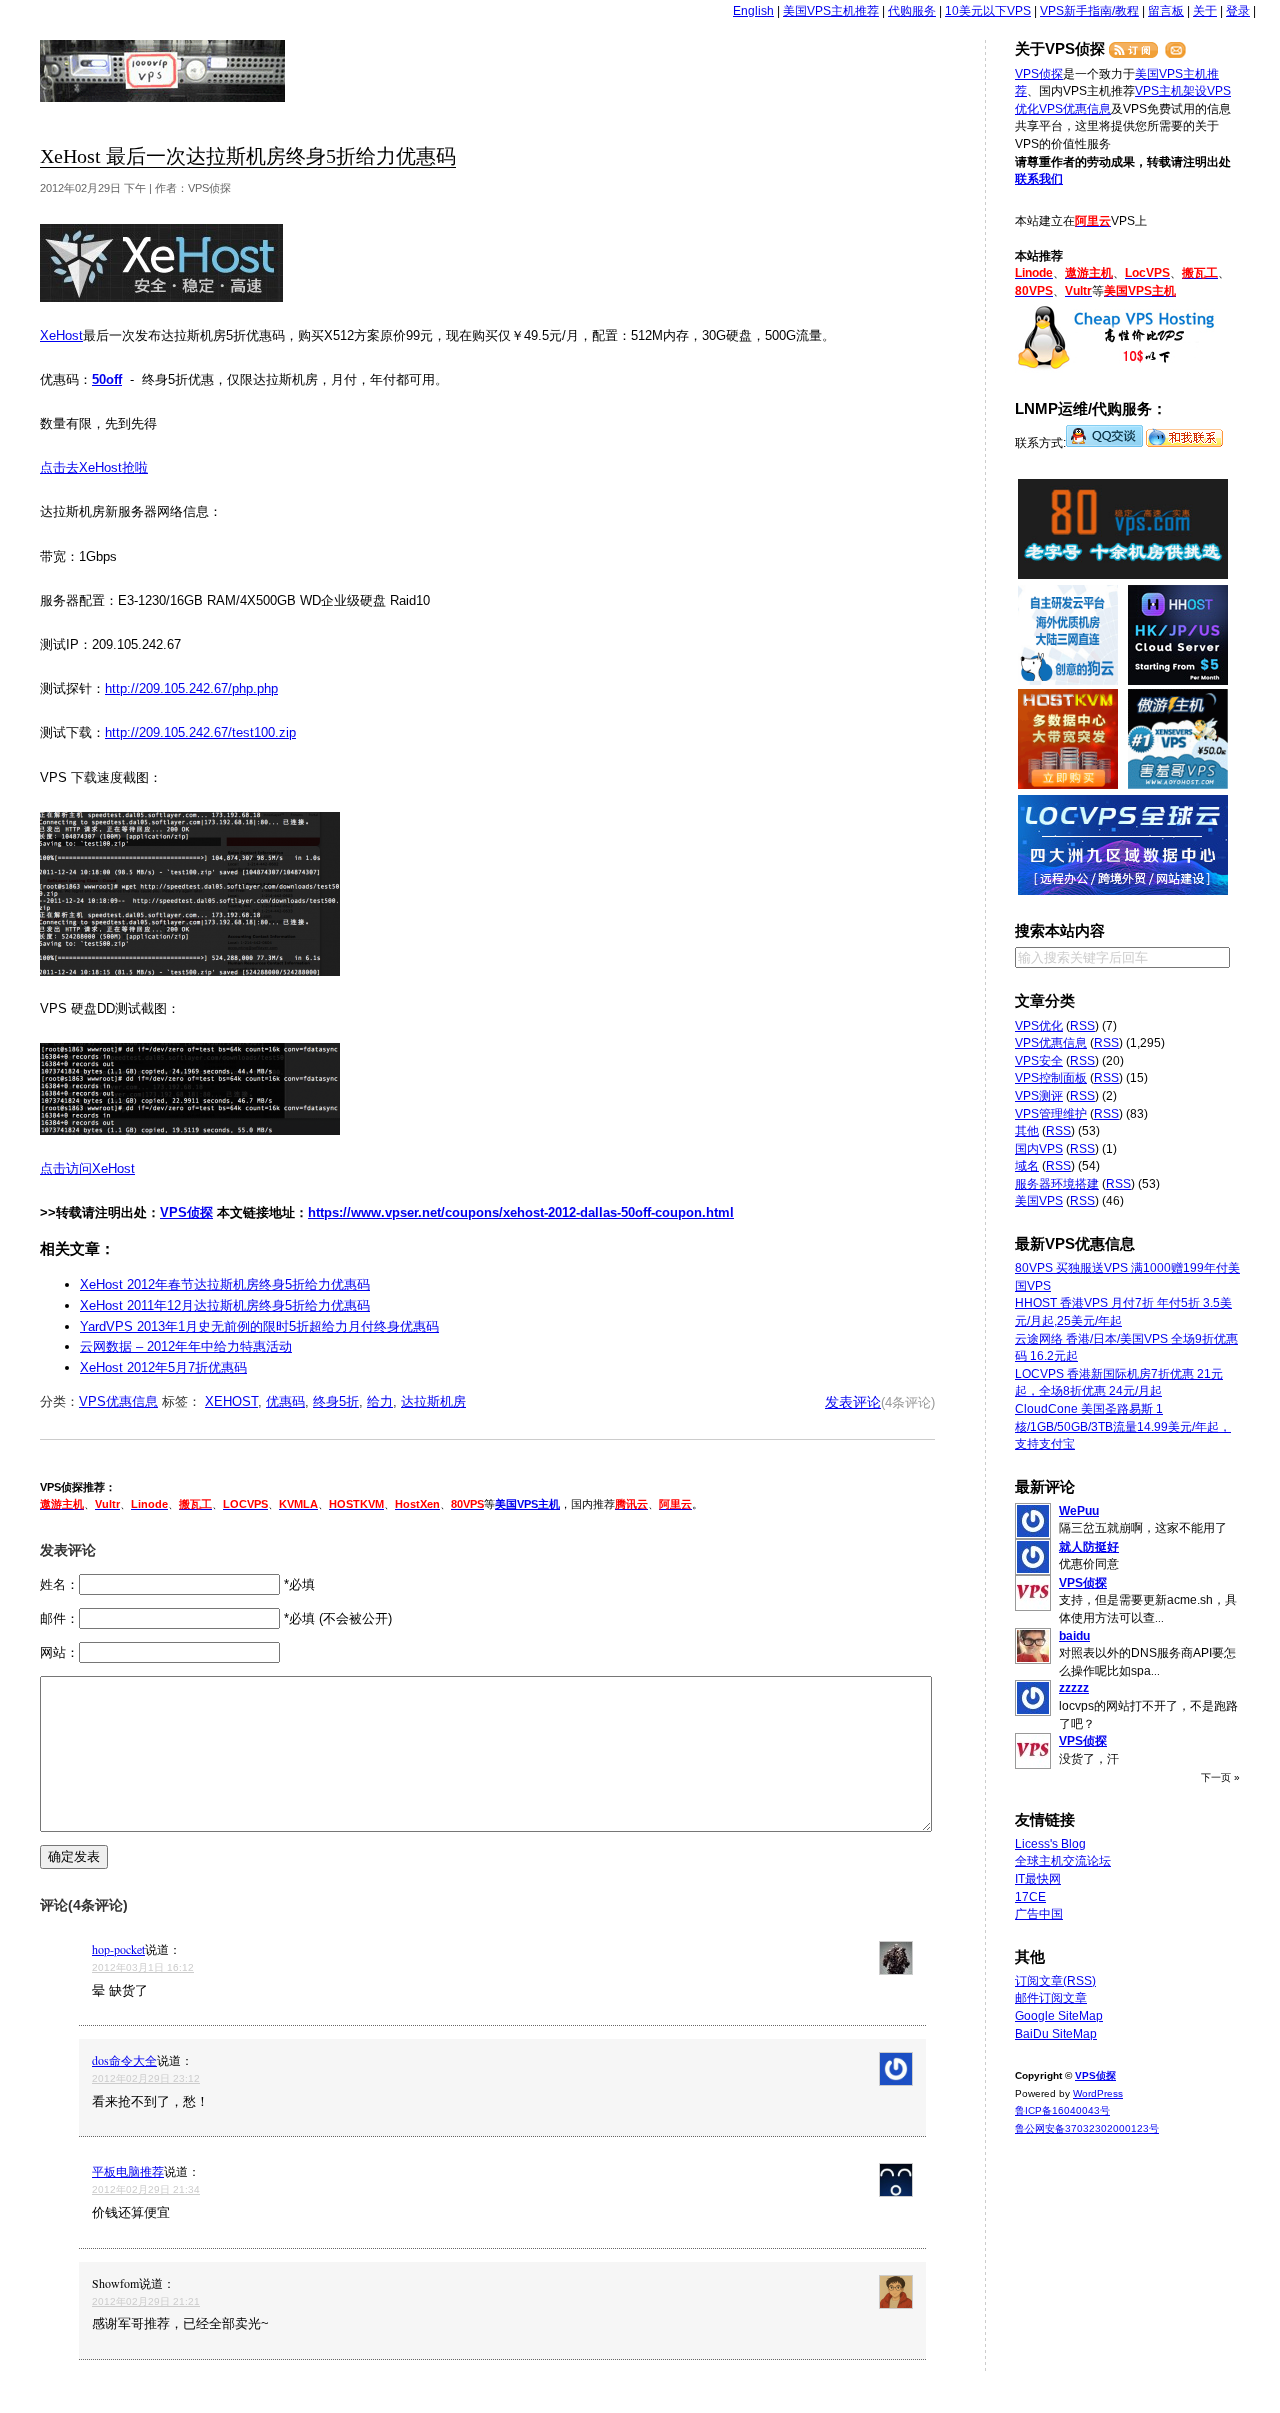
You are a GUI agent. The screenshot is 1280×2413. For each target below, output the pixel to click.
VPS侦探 (163, 71)
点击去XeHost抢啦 (94, 467)
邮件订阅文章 (1051, 1998)
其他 (1027, 1131)
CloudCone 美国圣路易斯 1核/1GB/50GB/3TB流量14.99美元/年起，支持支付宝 (1123, 1426)
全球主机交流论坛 (1063, 1861)
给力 (380, 1401)
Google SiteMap (1059, 2016)
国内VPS (1039, 1149)
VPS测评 (1039, 1096)
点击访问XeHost (87, 1168)
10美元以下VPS (988, 11)
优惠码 (285, 1401)
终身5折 (336, 1401)
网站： (59, 1652)
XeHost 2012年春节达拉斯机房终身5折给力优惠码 (225, 1284)
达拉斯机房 (433, 1401)
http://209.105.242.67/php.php (191, 688)
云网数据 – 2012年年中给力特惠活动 (186, 1346)
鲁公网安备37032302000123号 (1087, 2128)
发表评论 (853, 1402)
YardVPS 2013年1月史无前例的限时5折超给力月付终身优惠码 (259, 1326)
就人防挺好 (1089, 1547)
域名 (1027, 1166)
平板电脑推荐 (128, 2171)
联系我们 (1039, 179)
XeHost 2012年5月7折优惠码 (163, 1367)
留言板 (1166, 11)
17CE (1030, 1897)
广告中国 (1039, 1914)
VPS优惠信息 (118, 1401)
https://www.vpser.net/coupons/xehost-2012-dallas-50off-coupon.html (521, 1212)
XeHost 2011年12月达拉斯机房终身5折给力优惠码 (225, 1305)
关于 (1205, 11)
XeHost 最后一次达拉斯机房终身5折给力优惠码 (248, 156)
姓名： (59, 1584)
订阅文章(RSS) (1055, 1981)
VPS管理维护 (1051, 1114)
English (753, 11)
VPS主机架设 (1171, 91)
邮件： (59, 1618)
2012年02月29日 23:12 (146, 2078)
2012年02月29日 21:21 (146, 2301)
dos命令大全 (124, 2060)
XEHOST (231, 1401)
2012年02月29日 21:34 (146, 2189)
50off (107, 379)
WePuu (1079, 1511)
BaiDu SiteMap (1056, 2034)
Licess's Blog (1050, 1844)
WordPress (1098, 2093)
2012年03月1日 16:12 (143, 1967)
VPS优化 (1039, 1026)
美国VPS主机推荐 (831, 11)
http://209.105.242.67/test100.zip (200, 732)
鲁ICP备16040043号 (1062, 2110)
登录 (1238, 11)
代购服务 (912, 11)
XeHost (61, 335)
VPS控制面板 (1051, 1078)
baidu (1074, 1636)
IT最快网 (1038, 1879)
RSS (1082, 1026)
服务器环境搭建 (1057, 1184)
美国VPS (1039, 1201)
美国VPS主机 (527, 1504)
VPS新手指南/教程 (1089, 11)
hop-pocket (118, 1949)
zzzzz (1074, 1688)
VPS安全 (1039, 1061)
